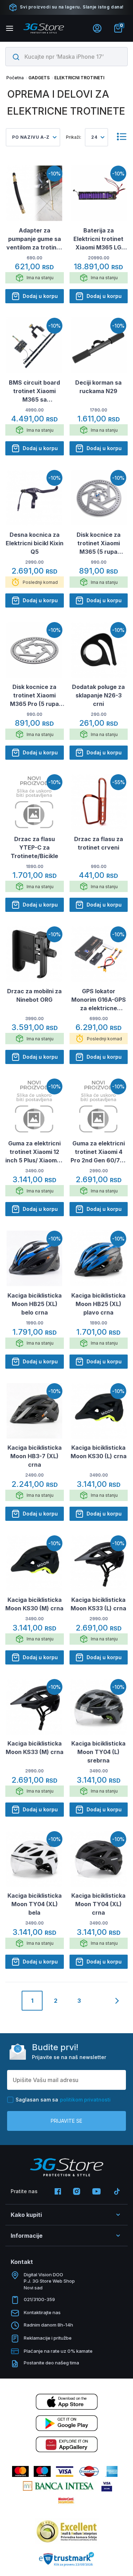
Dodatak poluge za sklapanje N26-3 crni (98, 695)
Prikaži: (74, 137)
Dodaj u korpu (40, 296)
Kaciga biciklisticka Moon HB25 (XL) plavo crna (98, 1304)
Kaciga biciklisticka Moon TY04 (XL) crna (98, 1904)
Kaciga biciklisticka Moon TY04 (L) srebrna (98, 1752)
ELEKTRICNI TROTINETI (79, 78)
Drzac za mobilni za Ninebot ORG (34, 995)
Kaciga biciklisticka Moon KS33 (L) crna (98, 1604)
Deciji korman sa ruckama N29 (98, 387)
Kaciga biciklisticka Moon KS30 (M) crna (34, 1604)
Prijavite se (66, 2121)
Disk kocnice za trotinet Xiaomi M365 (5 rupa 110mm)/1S (99, 544)
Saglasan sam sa (63, 2100)
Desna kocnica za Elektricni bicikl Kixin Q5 (35, 543)
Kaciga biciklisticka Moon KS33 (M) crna (35, 1748)
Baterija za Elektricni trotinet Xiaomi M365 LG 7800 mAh (98, 239)
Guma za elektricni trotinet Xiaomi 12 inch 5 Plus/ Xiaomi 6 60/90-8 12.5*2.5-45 (34, 1152)
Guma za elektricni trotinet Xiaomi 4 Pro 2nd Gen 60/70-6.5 (98, 1152)
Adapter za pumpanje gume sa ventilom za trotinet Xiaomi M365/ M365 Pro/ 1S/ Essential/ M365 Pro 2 (34, 239)
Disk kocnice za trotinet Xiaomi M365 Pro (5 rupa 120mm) (34, 696)
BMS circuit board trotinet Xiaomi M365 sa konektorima (34, 391)
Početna (15, 78)
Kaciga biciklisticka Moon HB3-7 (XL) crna (35, 1456)
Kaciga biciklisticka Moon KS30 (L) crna (99, 1452)
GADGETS (39, 78)
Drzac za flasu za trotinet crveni (99, 843)
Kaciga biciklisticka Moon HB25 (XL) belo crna (35, 1304)
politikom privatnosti (85, 2100)
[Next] (117, 2001)
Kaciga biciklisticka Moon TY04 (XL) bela (35, 1904)
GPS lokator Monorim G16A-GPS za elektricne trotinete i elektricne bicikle (99, 1000)
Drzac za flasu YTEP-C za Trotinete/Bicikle (34, 847)
